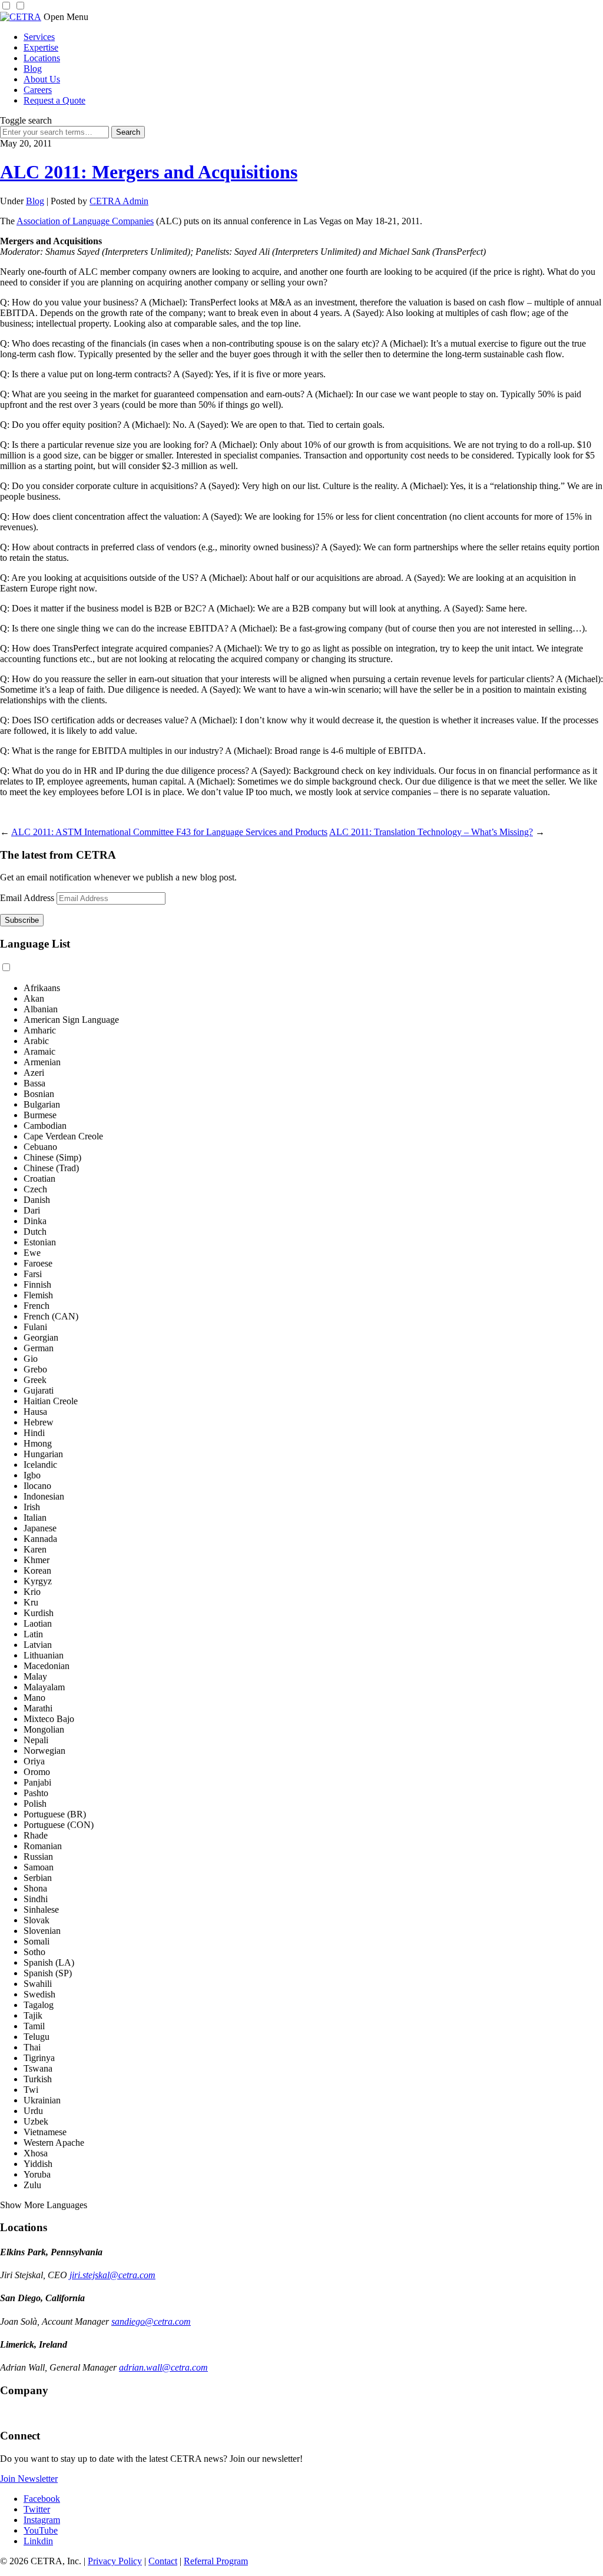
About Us (42, 79)
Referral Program (216, 2561)
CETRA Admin (119, 201)
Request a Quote (54, 100)
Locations (42, 58)
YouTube (41, 2530)
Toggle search (26, 120)
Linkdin (38, 2541)
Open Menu (66, 17)
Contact (163, 2561)
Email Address (27, 898)
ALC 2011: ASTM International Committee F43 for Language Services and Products (169, 832)
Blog (33, 69)
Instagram (42, 2520)
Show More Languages (44, 2205)
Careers (38, 90)
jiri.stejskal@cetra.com (112, 2275)
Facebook (42, 2499)
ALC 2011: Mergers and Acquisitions (149, 172)
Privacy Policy (115, 2561)
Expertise (41, 47)
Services (39, 37)
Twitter (37, 2509)
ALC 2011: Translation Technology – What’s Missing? (431, 832)
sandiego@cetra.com (151, 2321)
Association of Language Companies (85, 221)
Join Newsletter (29, 2479)
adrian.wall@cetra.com (163, 2367)
